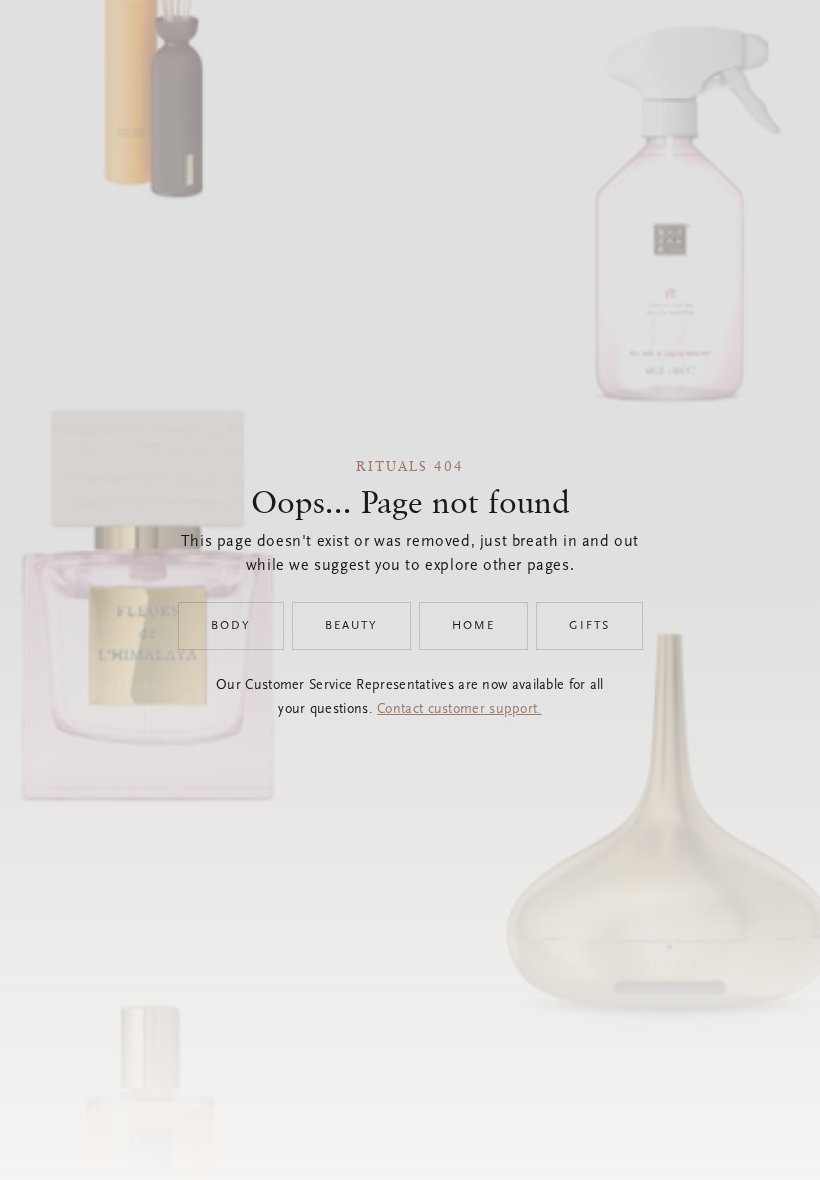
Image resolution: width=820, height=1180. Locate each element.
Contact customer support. (459, 710)
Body (231, 626)
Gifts (589, 626)
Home (473, 626)
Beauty (351, 626)
